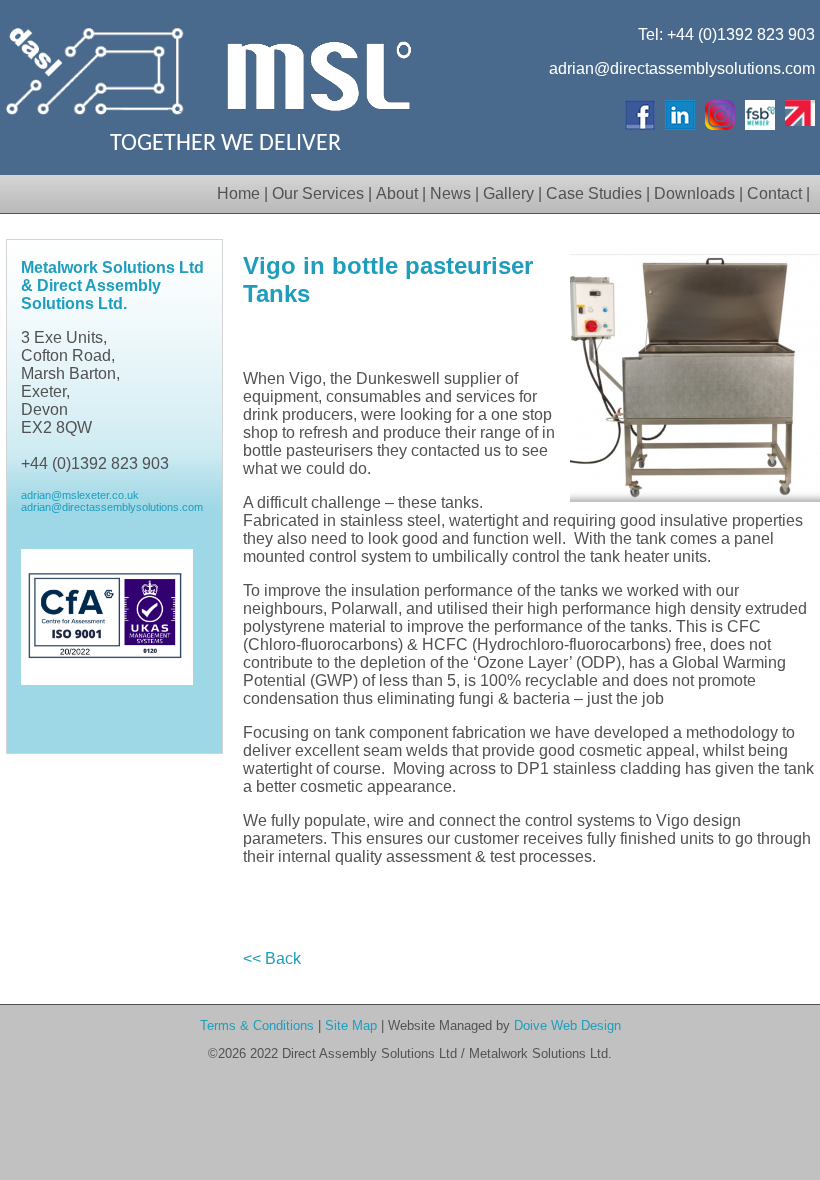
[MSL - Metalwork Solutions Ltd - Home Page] (320, 119)
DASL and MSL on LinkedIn (680, 115)
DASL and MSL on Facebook (640, 115)
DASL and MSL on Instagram (720, 115)
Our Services (318, 193)
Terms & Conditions (257, 1025)
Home (238, 193)
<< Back (272, 958)
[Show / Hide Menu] (215, 193)
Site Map (351, 1025)
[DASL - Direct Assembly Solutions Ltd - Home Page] (96, 119)
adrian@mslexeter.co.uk (80, 495)
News (450, 193)
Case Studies (594, 193)
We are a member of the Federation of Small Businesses (760, 115)
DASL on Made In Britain (800, 115)
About (397, 193)
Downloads (694, 193)
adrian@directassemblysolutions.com (682, 68)
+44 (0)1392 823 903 (741, 34)
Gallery (508, 193)
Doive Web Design (567, 1025)
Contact (774, 193)
